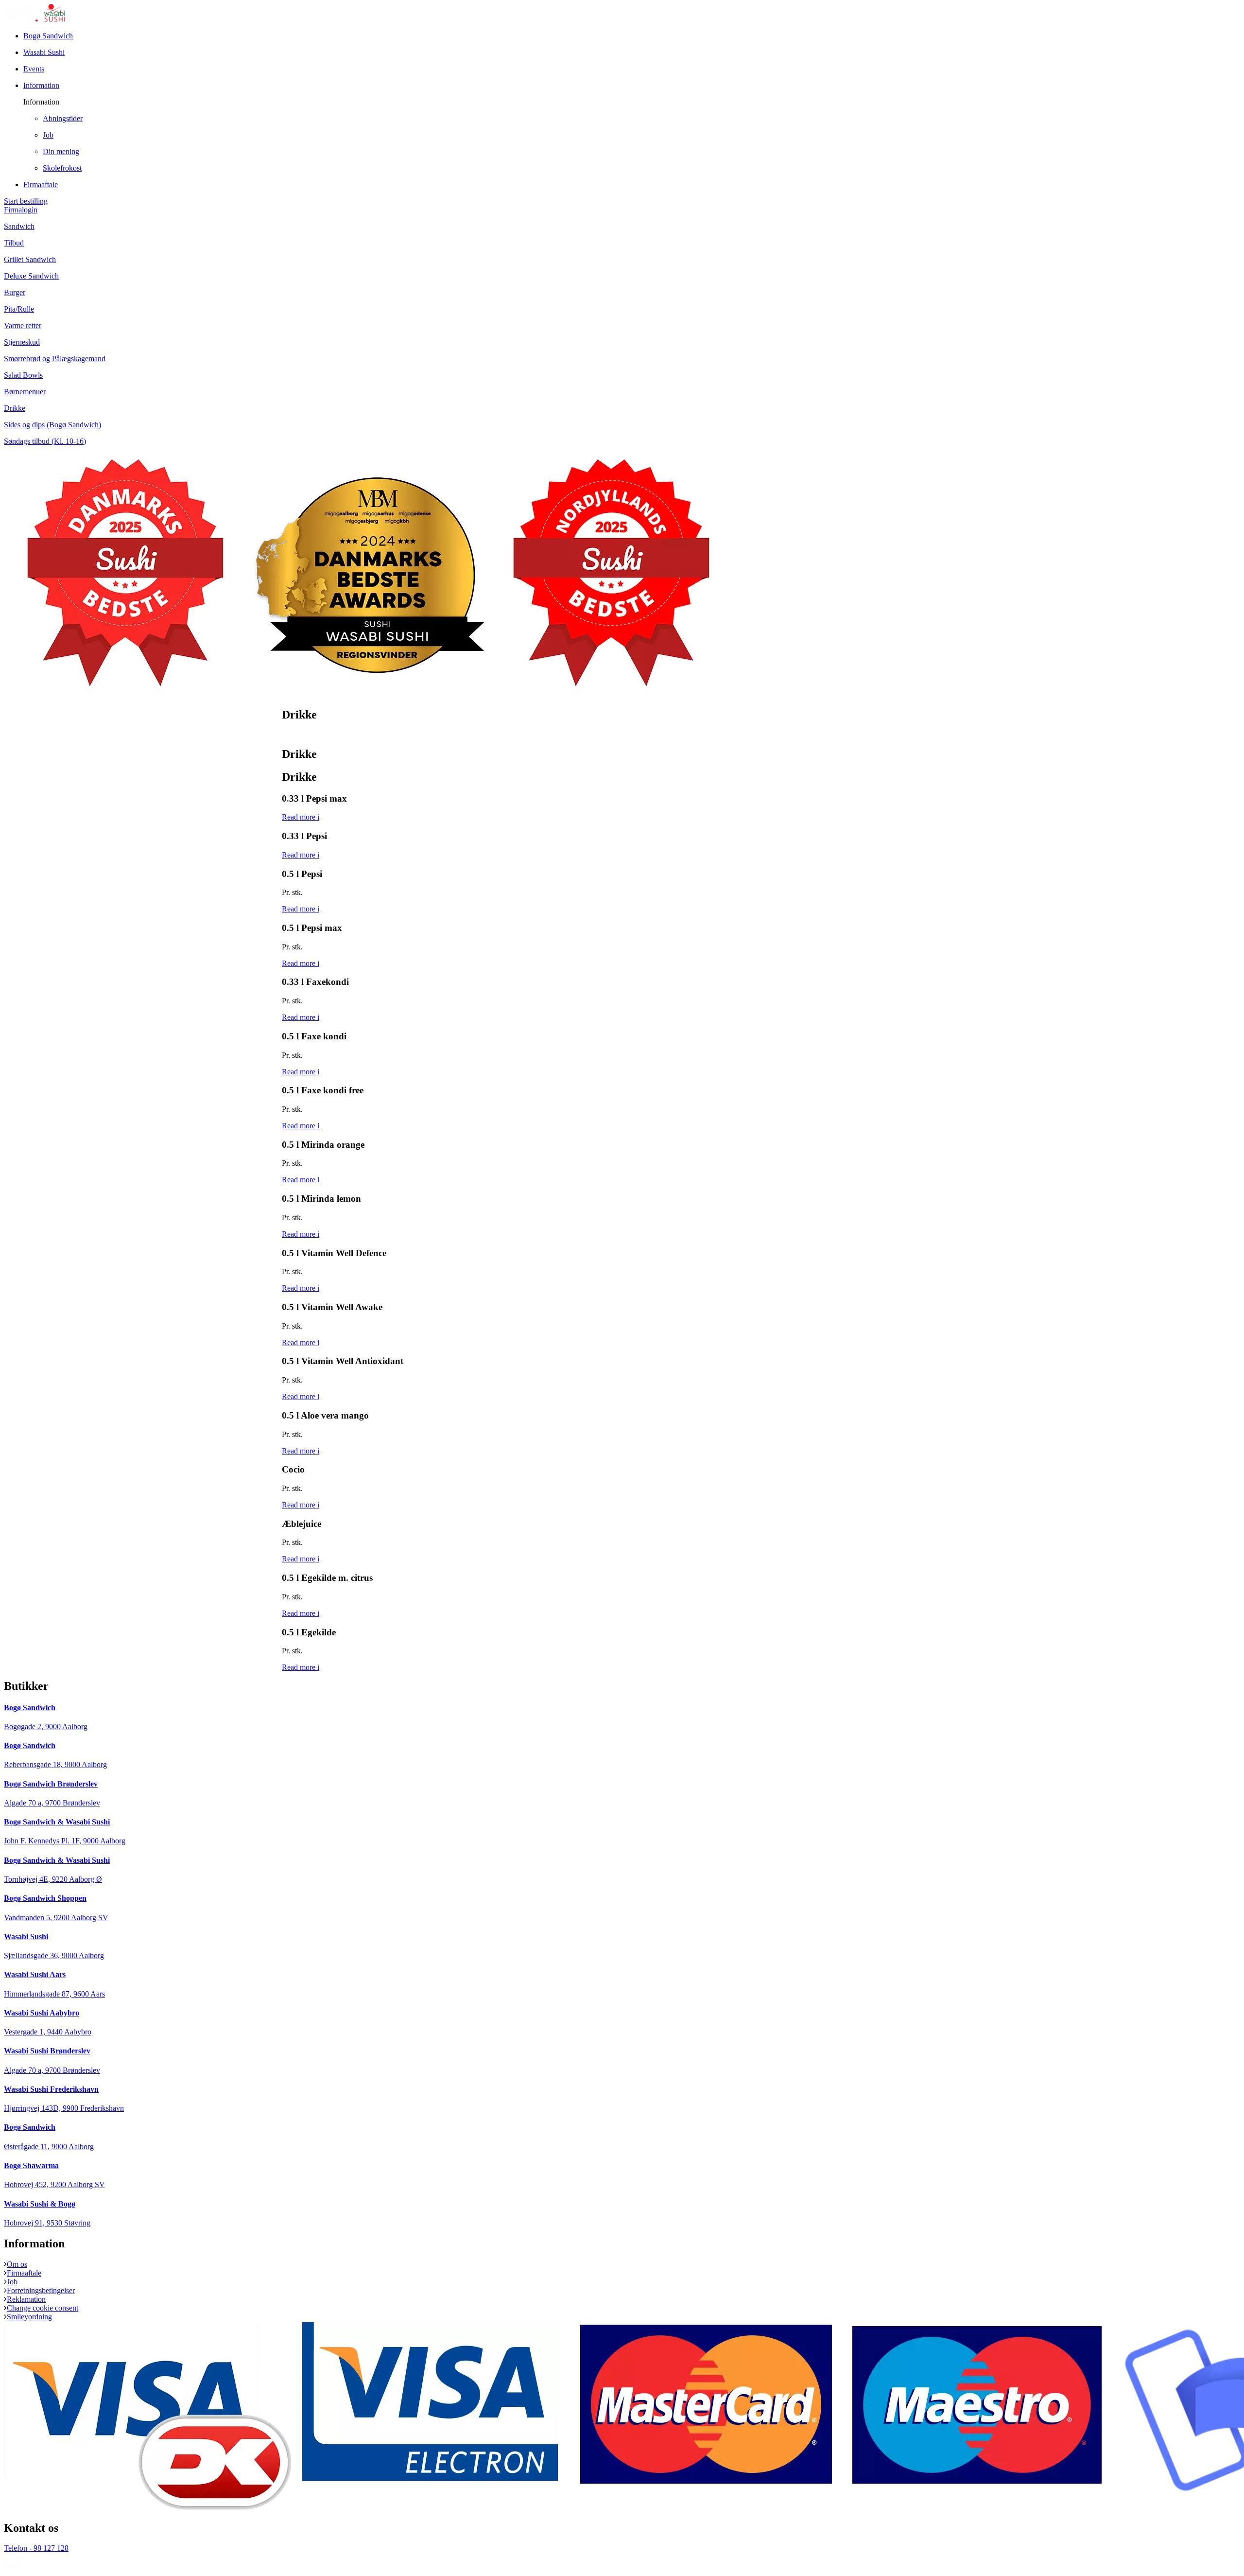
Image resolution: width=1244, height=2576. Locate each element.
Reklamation (26, 2299)
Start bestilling (26, 201)
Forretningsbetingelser (41, 2290)
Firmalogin (21, 210)
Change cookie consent (43, 2308)
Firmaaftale (24, 2273)
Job (12, 2282)
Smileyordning (29, 2317)
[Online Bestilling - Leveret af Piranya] (13, 2567)
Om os (17, 2264)
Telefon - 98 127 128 (36, 2548)
